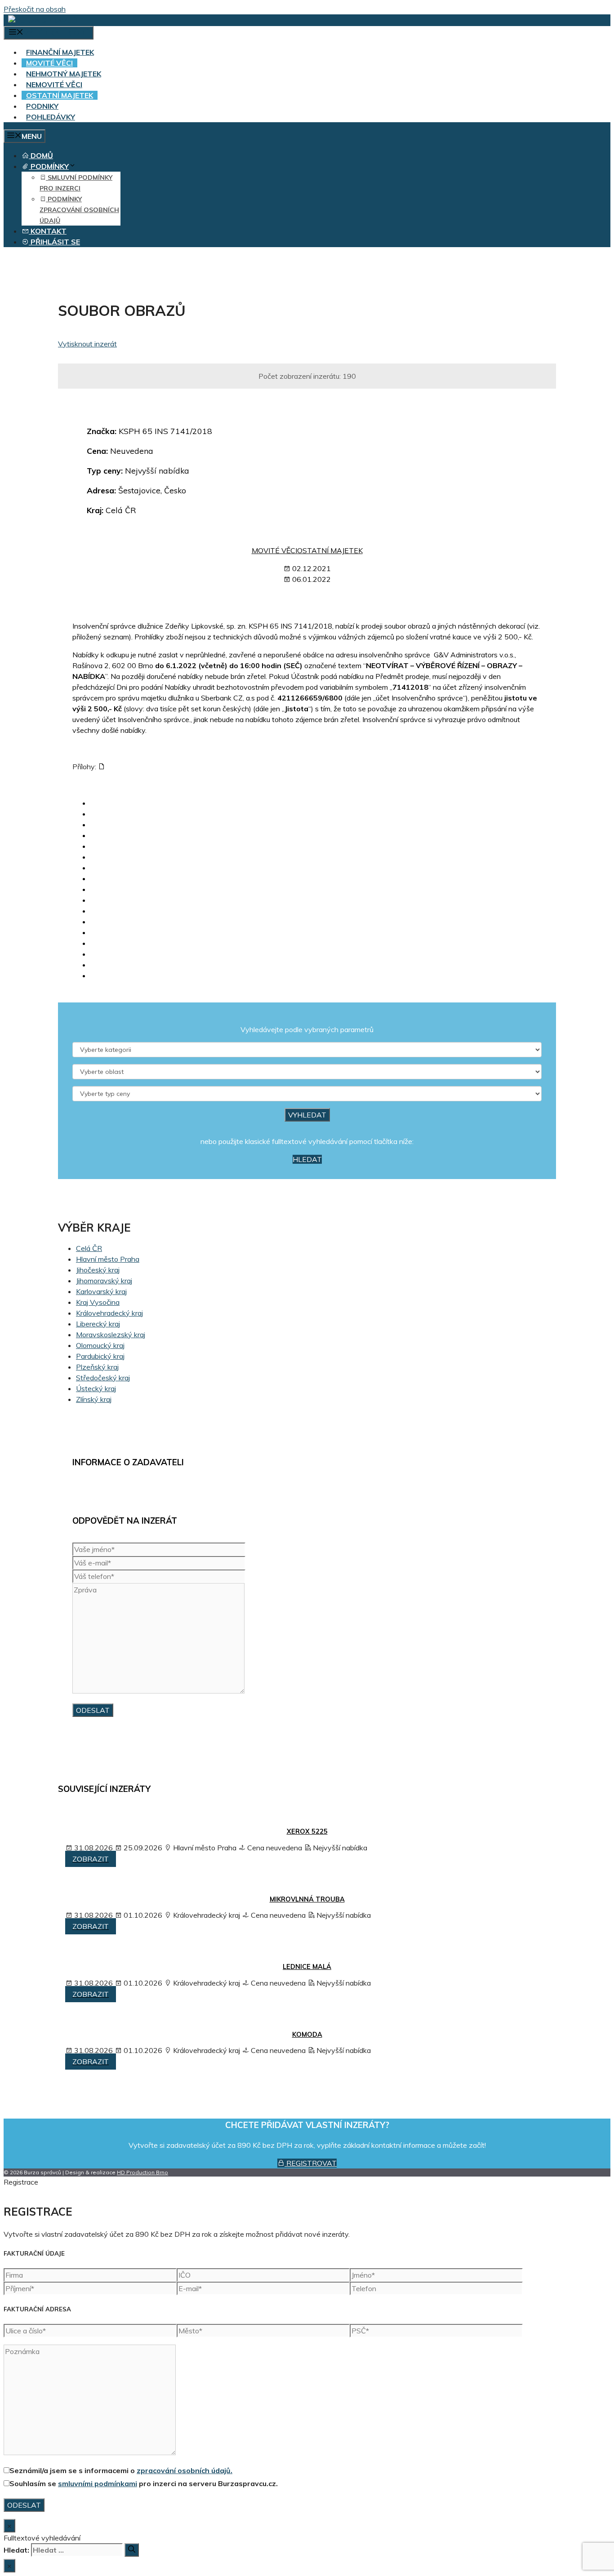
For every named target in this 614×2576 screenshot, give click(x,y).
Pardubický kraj (100, 1356)
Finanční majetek (60, 52)
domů (41, 155)
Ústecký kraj (96, 1388)
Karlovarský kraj (101, 1291)
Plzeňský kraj (97, 1367)
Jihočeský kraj (98, 1270)
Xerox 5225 (307, 1831)
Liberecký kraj (98, 1324)
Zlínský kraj (94, 1399)
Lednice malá (307, 1967)
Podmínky (49, 166)
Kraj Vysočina (98, 1302)
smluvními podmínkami (98, 2483)
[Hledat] (132, 2550)
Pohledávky (51, 117)
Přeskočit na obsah (35, 9)
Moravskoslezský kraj (111, 1335)
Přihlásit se (54, 242)
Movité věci (49, 63)
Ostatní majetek (60, 95)
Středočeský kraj (103, 1378)
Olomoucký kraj (100, 1345)
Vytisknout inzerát (87, 344)
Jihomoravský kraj (104, 1281)
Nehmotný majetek (64, 74)
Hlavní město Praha (108, 1259)
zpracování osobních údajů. (185, 2470)
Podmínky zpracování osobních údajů (79, 210)
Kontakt (48, 231)
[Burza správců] (43, 20)
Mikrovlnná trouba (307, 1899)
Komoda (307, 2035)
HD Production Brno (142, 2172)
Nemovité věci (54, 84)
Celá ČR (89, 1248)
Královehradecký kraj (109, 1313)
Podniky (42, 106)
